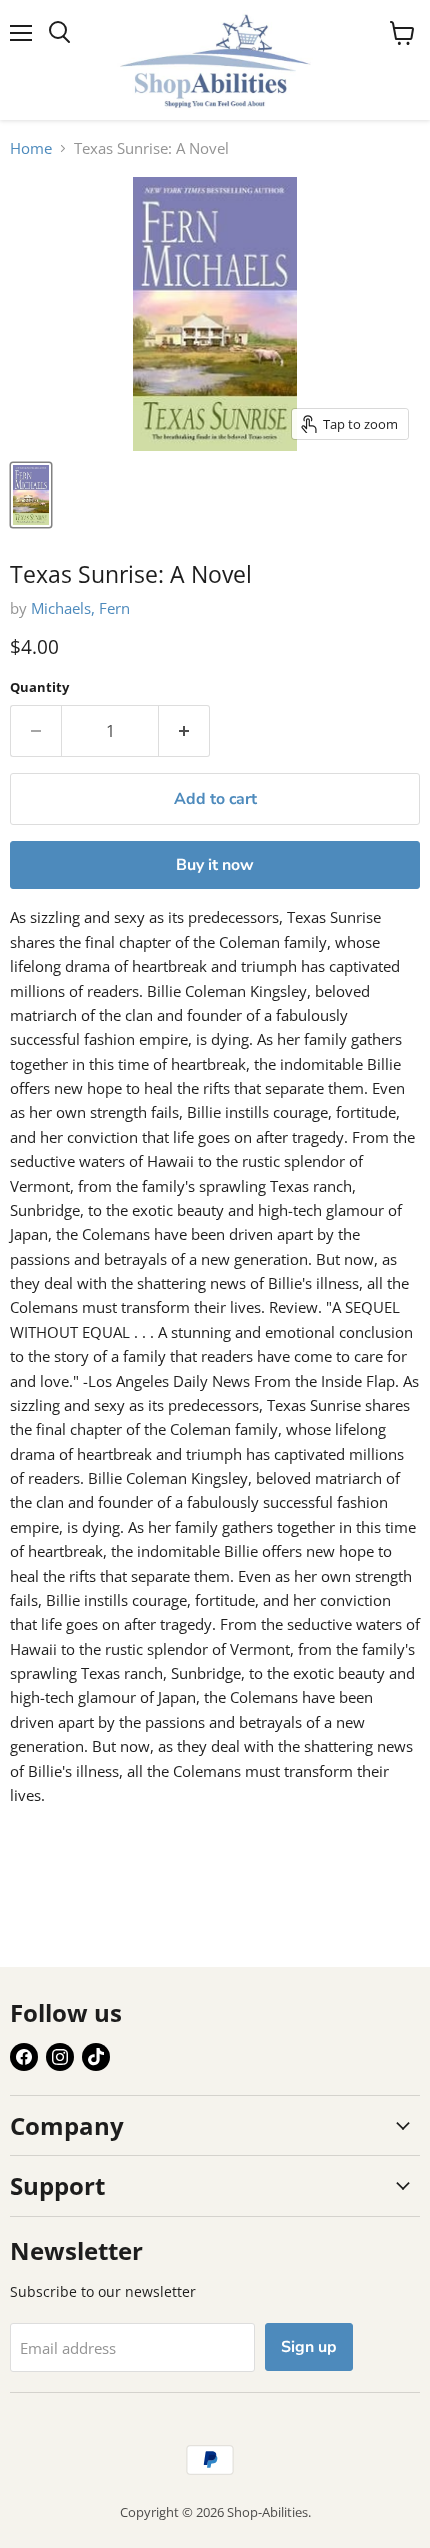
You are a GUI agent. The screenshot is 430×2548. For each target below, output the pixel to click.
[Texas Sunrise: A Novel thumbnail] (31, 495)
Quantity (39, 687)
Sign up (309, 2347)
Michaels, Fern (80, 608)
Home (31, 148)
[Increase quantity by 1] (184, 731)
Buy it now (215, 865)
